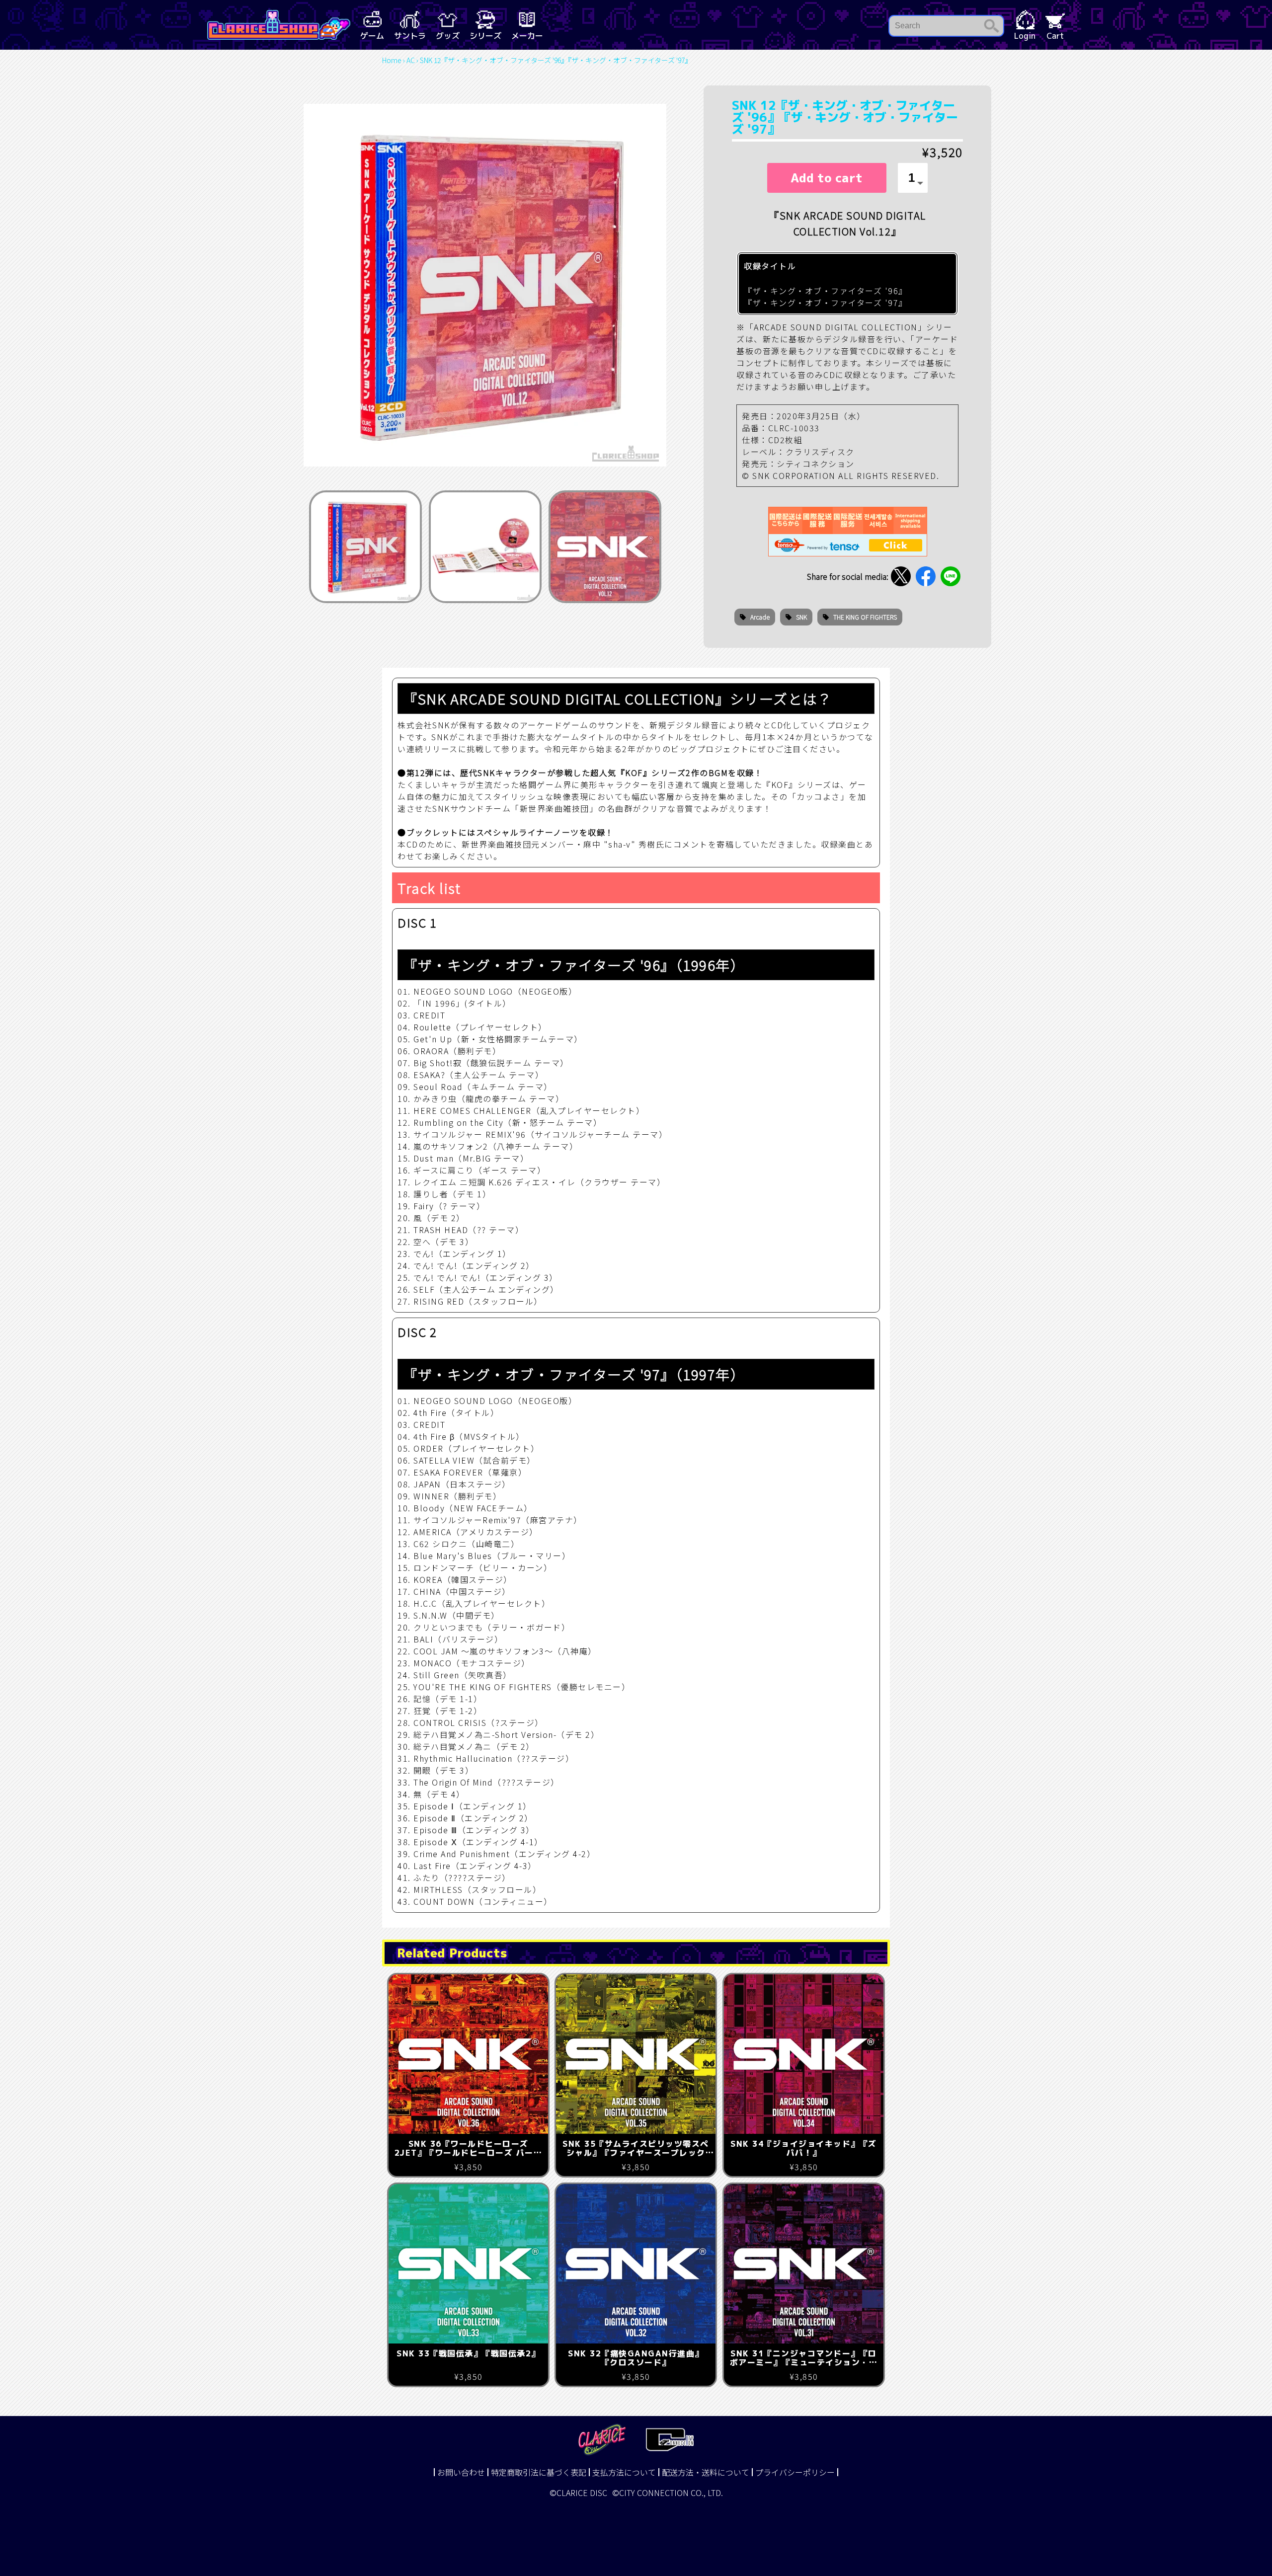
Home (392, 60)
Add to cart (827, 178)
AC (411, 60)
